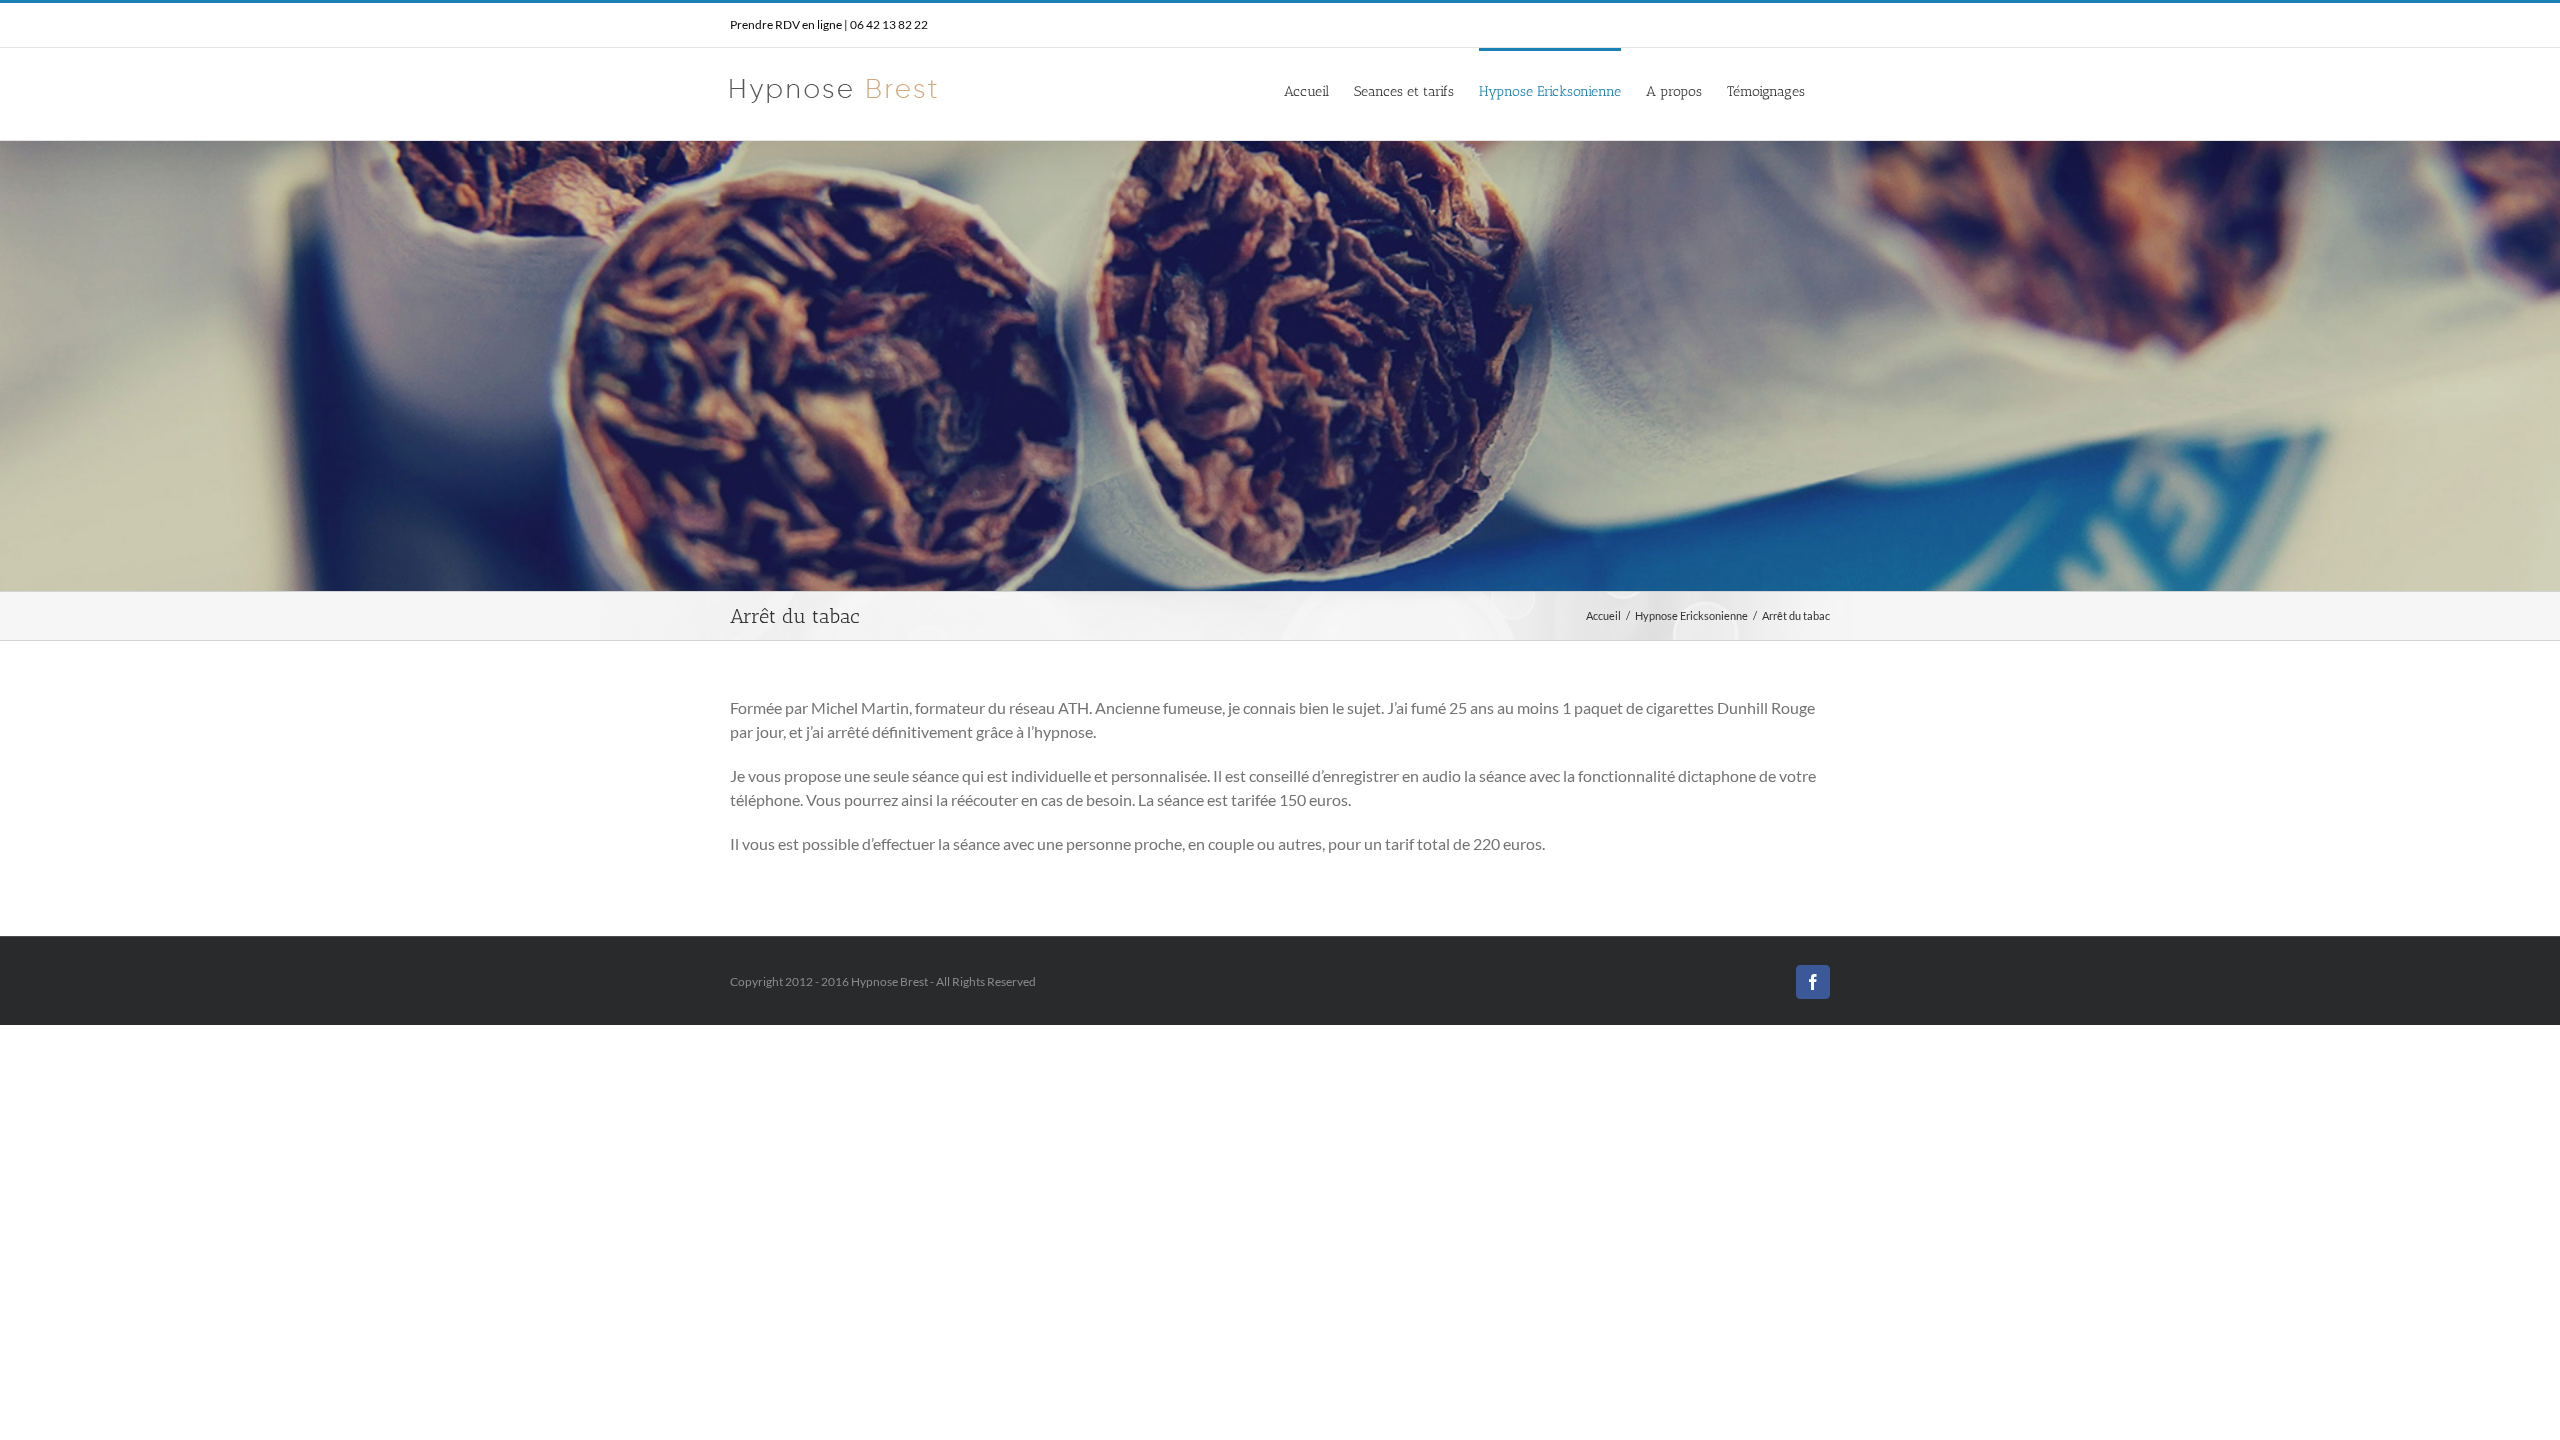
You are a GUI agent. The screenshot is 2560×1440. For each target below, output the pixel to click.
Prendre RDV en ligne (786, 24)
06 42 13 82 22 (889, 24)
